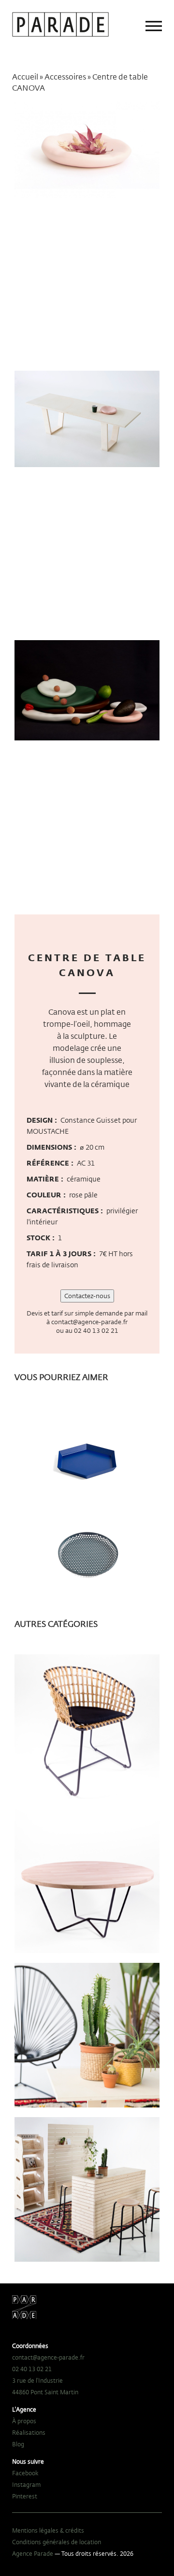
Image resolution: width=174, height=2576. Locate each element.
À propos (24, 2421)
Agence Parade (33, 2553)
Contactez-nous (87, 1296)
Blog (18, 2444)
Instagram (26, 2484)
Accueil (25, 77)
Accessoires (65, 77)
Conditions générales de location (57, 2542)
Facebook (25, 2473)
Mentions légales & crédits (48, 2530)
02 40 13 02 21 (96, 1330)
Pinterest (25, 2496)
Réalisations (29, 2432)
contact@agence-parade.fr (89, 1322)
